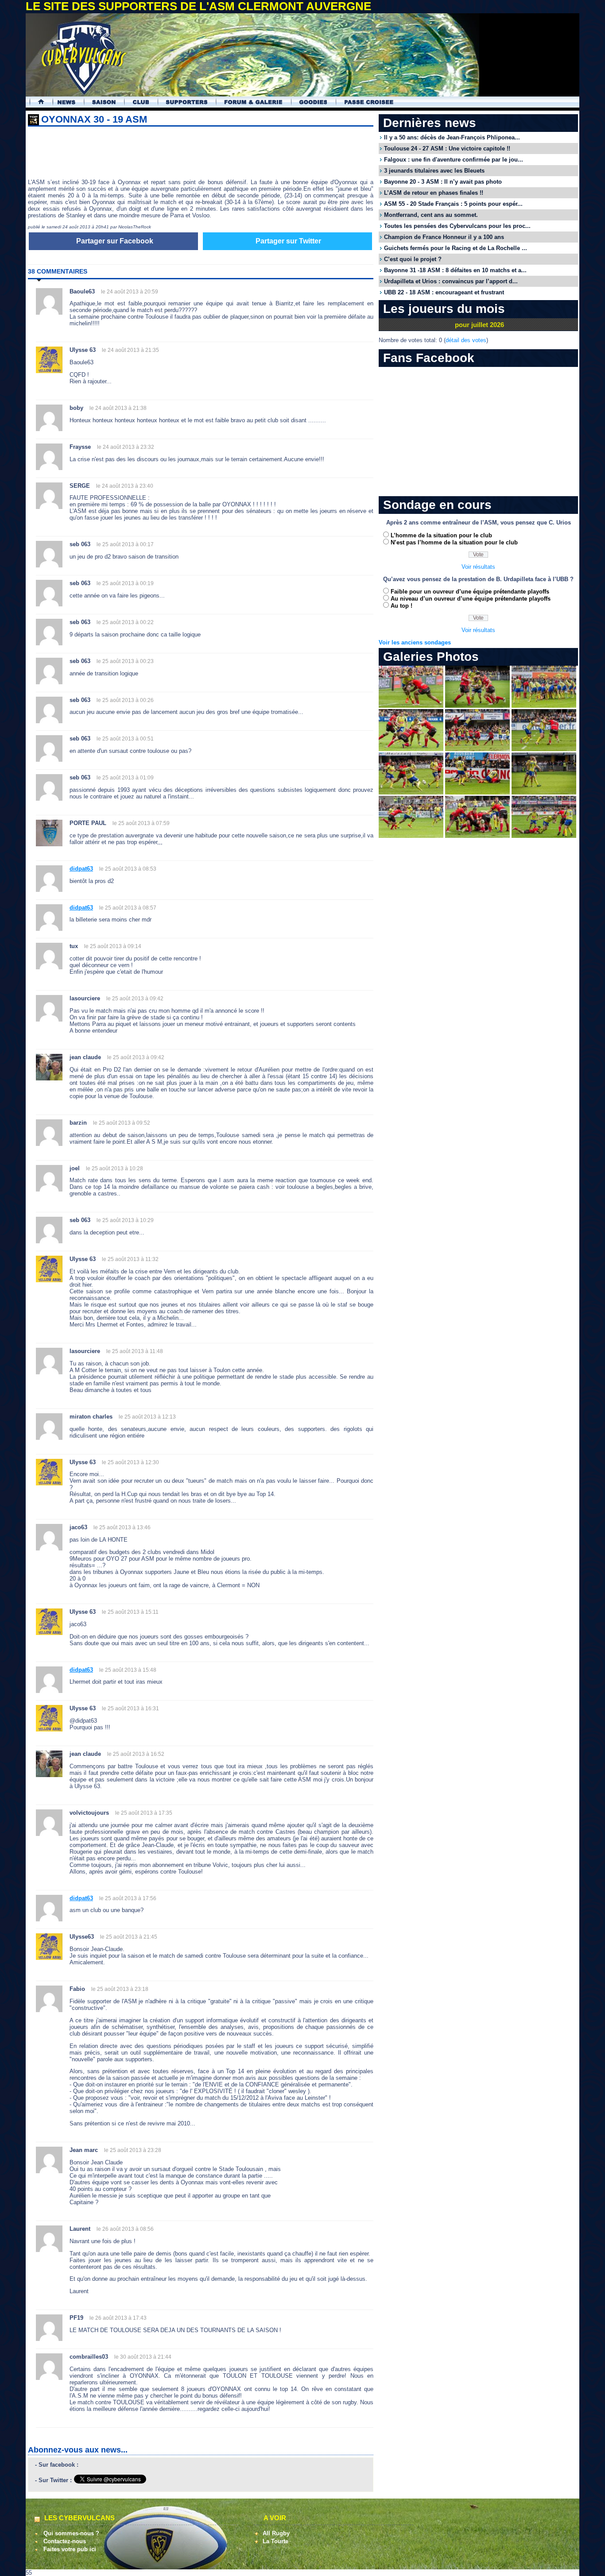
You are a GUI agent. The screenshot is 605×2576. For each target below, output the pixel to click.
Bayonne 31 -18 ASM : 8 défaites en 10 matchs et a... (455, 270)
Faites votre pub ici (70, 2549)
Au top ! (401, 606)
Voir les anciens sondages (415, 642)
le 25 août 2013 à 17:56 (128, 1898)
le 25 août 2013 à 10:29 (125, 1220)
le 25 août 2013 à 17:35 (144, 1813)
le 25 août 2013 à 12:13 (147, 1417)
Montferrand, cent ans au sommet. (431, 215)
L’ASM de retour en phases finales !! (434, 193)
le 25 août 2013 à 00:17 (125, 544)
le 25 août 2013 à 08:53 (128, 869)
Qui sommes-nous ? (71, 2533)
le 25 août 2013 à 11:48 (135, 1351)
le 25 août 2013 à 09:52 (122, 1123)
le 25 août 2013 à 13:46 (122, 1527)
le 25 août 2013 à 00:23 (125, 661)
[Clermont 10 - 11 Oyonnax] (411, 706)
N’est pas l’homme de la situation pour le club (454, 542)
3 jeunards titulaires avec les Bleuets (434, 171)
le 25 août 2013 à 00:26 (125, 700)
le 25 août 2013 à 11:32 (130, 1259)
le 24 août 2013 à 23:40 (125, 486)
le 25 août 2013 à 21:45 (129, 1937)
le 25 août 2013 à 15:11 (130, 1612)
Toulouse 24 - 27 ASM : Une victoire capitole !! (447, 148)
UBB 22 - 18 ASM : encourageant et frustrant (444, 292)
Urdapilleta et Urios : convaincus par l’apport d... (451, 281)
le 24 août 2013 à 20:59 (130, 292)
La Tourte (275, 2541)
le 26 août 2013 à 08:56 (125, 2229)
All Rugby (276, 2533)
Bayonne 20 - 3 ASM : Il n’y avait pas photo (443, 182)
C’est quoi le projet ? (413, 259)
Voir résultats (478, 567)
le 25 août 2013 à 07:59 (141, 823)
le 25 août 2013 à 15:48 (128, 1670)
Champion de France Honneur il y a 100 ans (444, 237)
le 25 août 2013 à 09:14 (113, 946)
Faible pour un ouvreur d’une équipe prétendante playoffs (470, 592)
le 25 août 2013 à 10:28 (114, 1168)
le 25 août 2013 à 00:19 (125, 583)
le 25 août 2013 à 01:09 (125, 778)
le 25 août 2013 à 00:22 (125, 622)
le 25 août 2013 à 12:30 (130, 1462)
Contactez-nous (65, 2541)
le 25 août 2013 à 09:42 (135, 999)
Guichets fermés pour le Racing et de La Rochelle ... (456, 248)
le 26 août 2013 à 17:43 (118, 2318)
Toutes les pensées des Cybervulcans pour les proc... (457, 226)
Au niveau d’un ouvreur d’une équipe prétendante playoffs (471, 599)
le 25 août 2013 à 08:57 (128, 908)
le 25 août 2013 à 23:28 (133, 2150)
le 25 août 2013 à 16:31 (130, 1708)
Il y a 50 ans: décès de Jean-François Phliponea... (452, 137)
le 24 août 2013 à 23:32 (126, 447)
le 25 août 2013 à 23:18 (120, 1989)
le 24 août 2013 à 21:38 (118, 408)
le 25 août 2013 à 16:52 (136, 1754)
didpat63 (81, 869)
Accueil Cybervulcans (37, 102)
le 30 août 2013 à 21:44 (143, 2357)
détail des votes (466, 340)
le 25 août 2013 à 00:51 (125, 739)
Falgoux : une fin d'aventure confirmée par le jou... (454, 160)
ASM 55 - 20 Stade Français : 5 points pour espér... (453, 204)
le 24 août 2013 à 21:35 (130, 350)
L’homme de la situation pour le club (441, 535)
